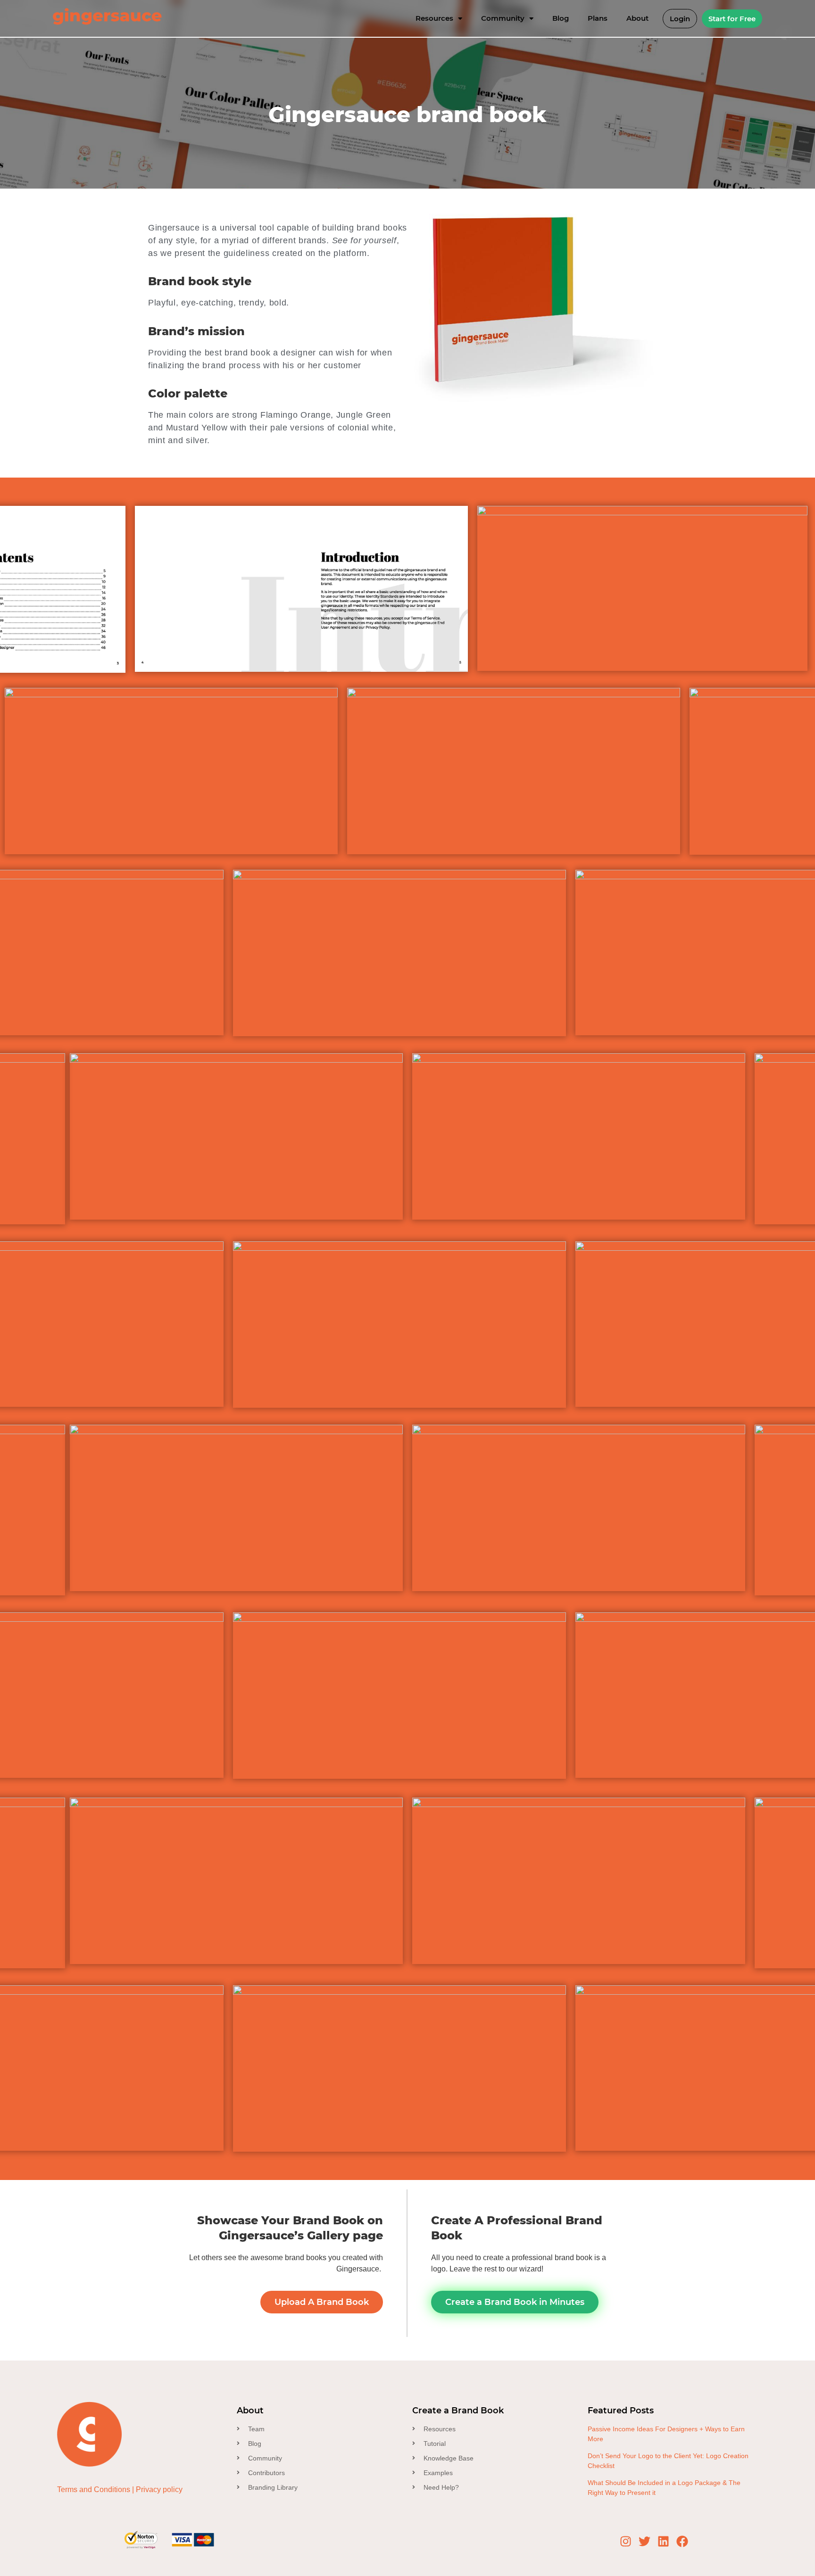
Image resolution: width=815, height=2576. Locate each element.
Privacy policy (159, 2489)
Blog (561, 18)
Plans (598, 18)
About (637, 18)
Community (503, 18)
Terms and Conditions (94, 2489)
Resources (434, 18)
